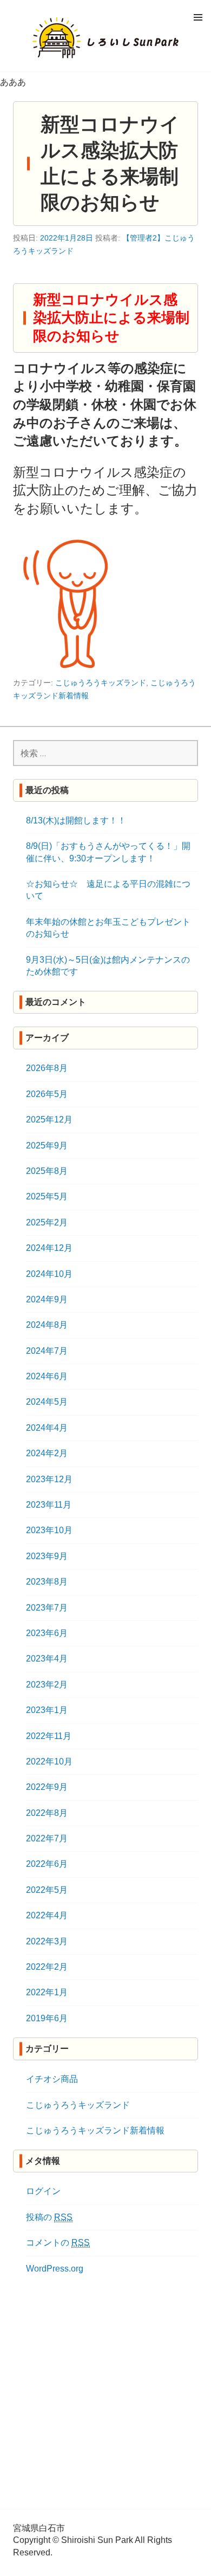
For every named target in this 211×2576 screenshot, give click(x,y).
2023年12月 (49, 1479)
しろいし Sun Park (105, 38)
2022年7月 (47, 1838)
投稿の (49, 2217)
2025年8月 (47, 1171)
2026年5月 (47, 1094)
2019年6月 (47, 2018)
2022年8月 (47, 1813)
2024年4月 (47, 1428)
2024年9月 (47, 1299)
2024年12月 (49, 1248)
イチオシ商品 (52, 2079)
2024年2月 (47, 1453)
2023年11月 (49, 1505)
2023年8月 (47, 1582)
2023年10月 (49, 1530)
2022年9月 (47, 1787)
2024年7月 (47, 1351)
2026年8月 (47, 1068)
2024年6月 (47, 1376)
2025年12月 (49, 1120)
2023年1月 (47, 1710)
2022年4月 (47, 1915)
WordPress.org (55, 2269)
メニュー (198, 17)
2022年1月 (47, 1992)
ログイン (43, 2191)
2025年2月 (47, 1222)
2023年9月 (47, 1556)
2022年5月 (47, 1890)
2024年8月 (47, 1325)
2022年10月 (49, 1761)
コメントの (58, 2243)
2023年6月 (47, 1633)
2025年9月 (47, 1146)
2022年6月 (47, 1864)
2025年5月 (47, 1196)
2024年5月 (47, 1402)
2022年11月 (49, 1736)
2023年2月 (47, 1685)
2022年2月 (47, 1967)
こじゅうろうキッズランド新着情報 (95, 2130)
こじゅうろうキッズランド (101, 683)
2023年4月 (47, 1659)
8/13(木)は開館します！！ (76, 820)
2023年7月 (47, 1608)
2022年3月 (47, 1941)
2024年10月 (49, 1274)
